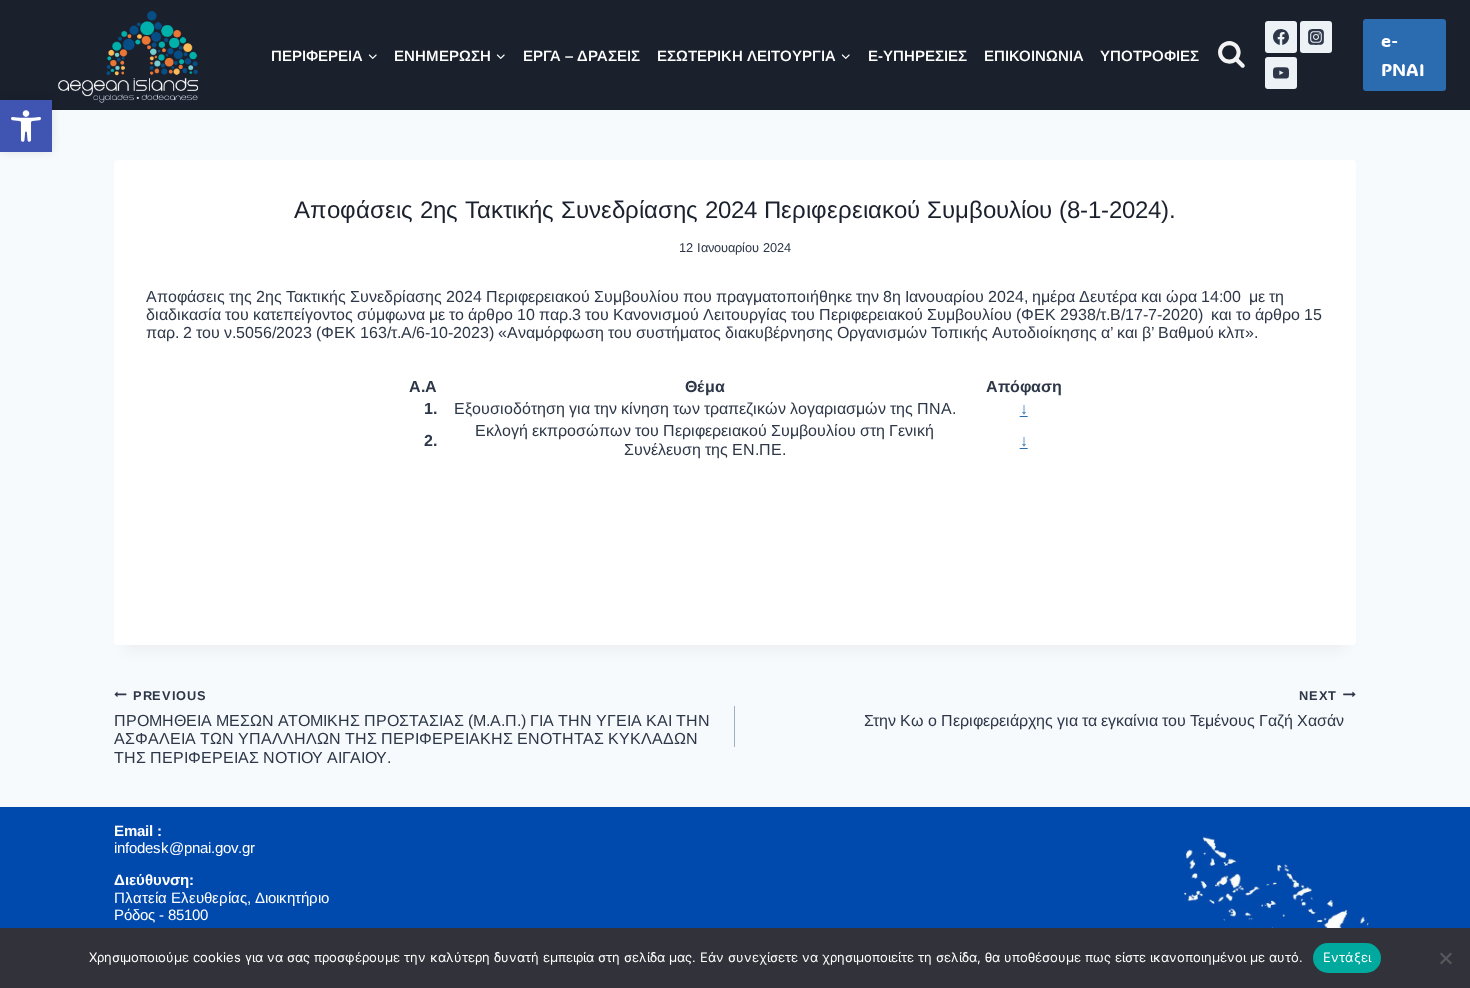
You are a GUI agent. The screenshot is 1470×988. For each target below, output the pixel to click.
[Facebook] (1281, 37)
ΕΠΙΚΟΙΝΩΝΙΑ (1034, 55)
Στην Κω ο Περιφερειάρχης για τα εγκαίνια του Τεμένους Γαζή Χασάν (1110, 707)
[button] (26, 126)
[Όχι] (1445, 958)
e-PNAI (1403, 54)
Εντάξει (1347, 957)
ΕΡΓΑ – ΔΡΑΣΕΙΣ (581, 55)
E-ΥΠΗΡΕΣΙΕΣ (917, 55)
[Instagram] (1316, 37)
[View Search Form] (1231, 55)
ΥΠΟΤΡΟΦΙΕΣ (1149, 55)
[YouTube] (1281, 73)
